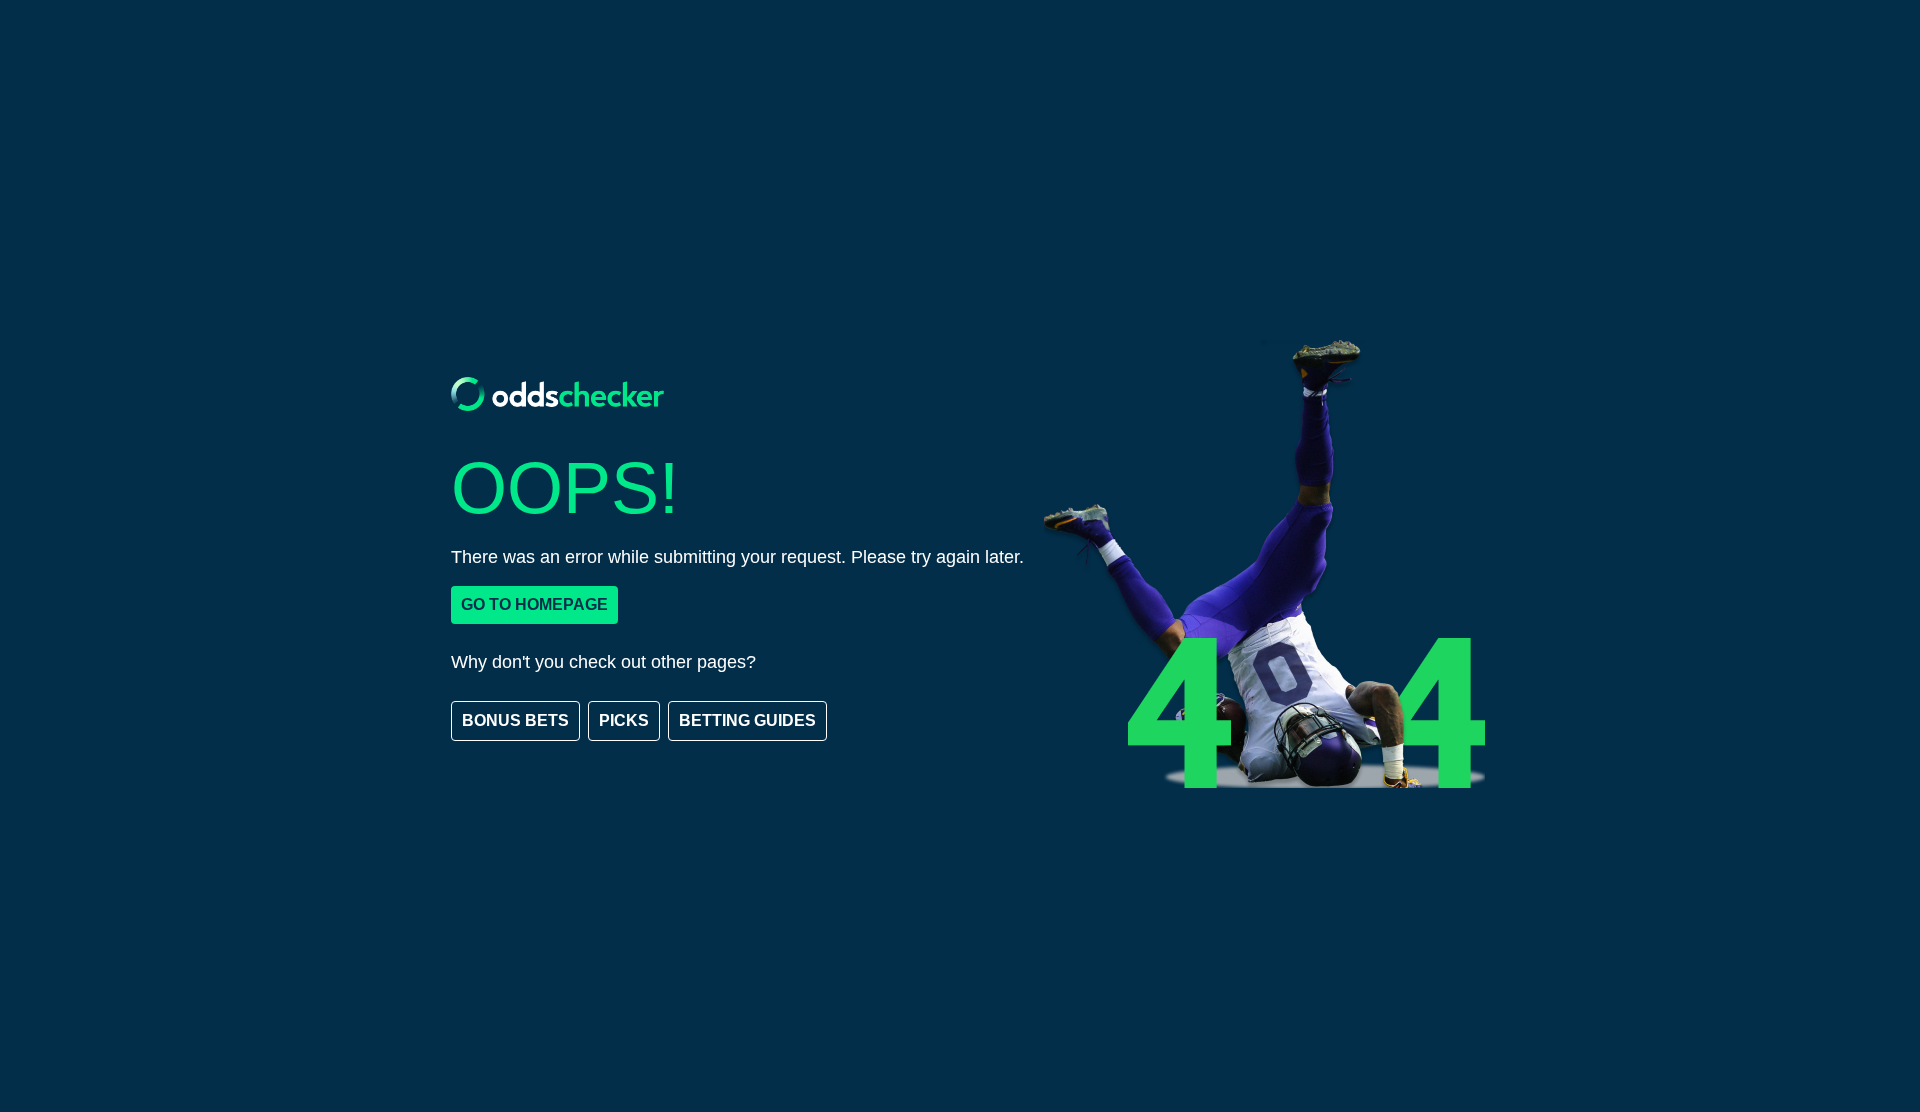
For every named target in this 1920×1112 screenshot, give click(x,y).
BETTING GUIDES (747, 720)
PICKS (624, 720)
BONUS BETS (515, 720)
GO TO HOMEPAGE (534, 604)
